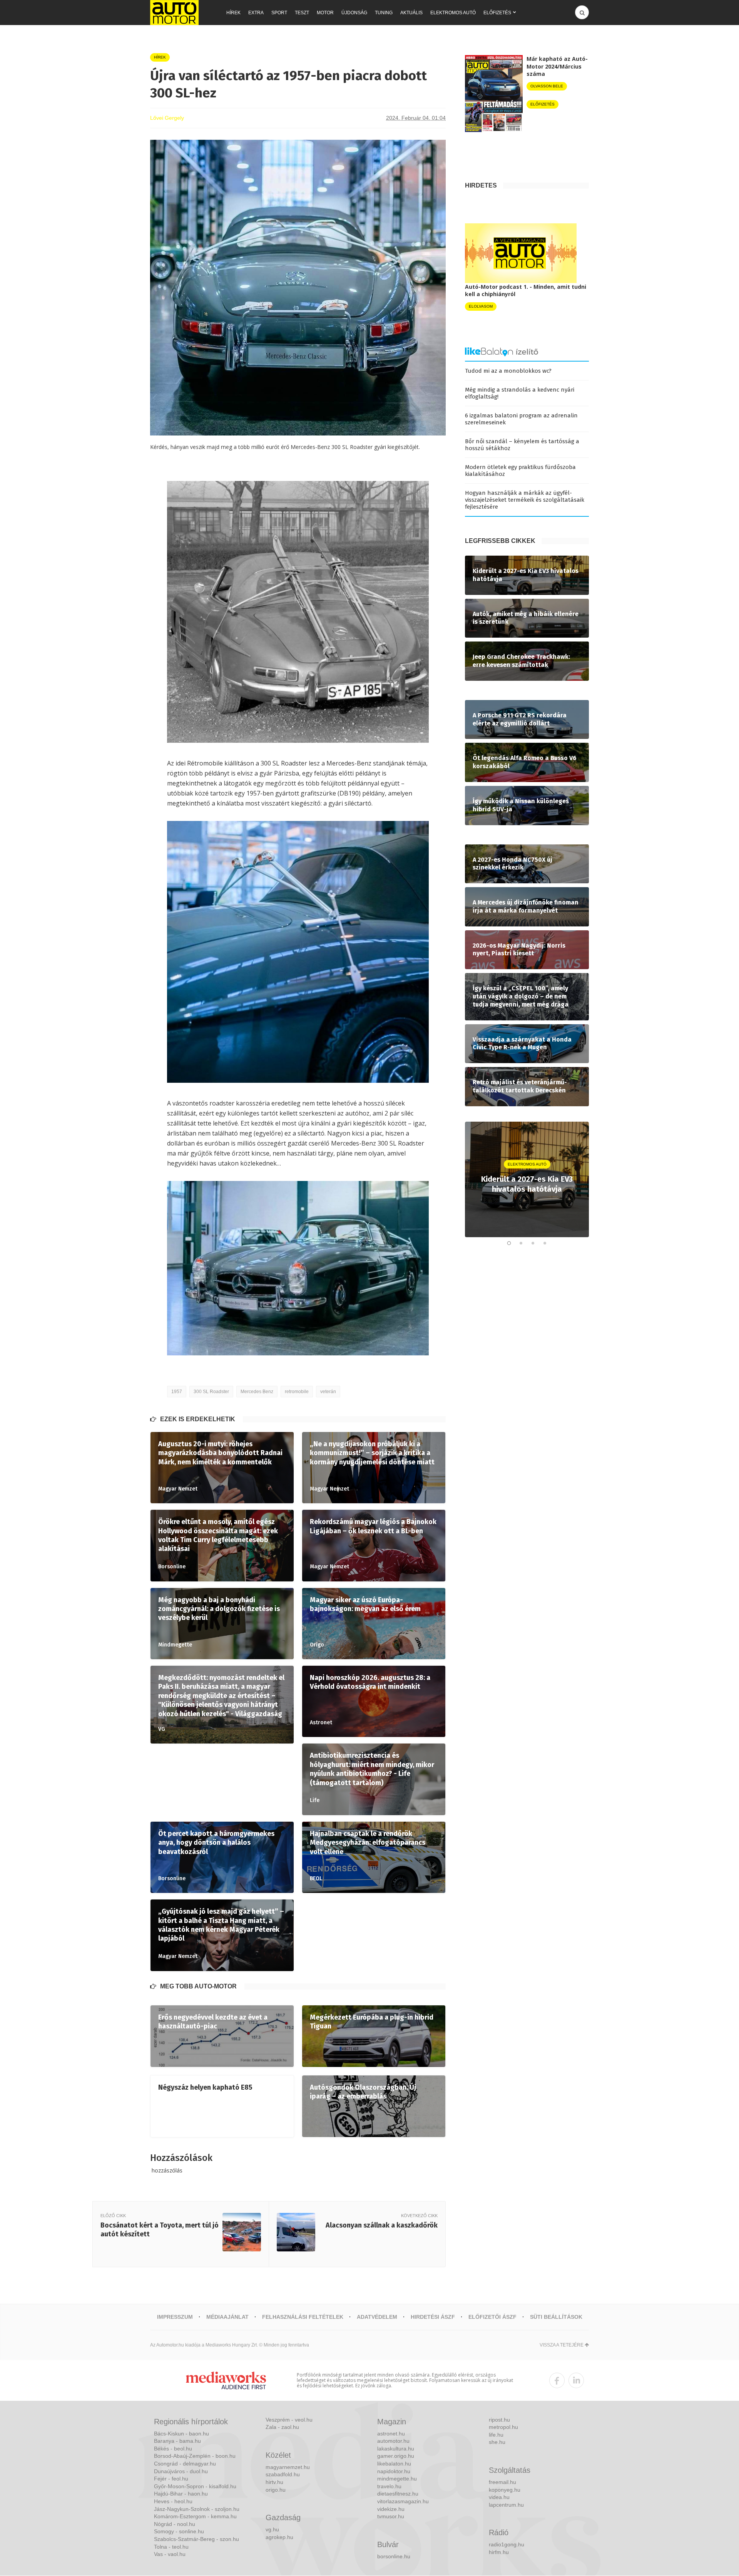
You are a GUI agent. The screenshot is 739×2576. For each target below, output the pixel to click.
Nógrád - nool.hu (175, 2524)
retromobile (297, 1392)
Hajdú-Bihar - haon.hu (181, 2494)
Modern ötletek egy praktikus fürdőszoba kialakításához (520, 471)
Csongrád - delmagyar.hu (185, 2464)
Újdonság (354, 13)
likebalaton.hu (394, 2464)
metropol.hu (503, 2427)
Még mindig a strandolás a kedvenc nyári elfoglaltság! (520, 393)
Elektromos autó (453, 13)
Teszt (302, 13)
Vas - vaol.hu (170, 2554)
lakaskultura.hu (396, 2449)
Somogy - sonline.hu (179, 2531)
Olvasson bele (547, 86)
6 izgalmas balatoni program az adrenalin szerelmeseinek (521, 419)
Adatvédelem (377, 2317)
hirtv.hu (274, 2482)
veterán (328, 1392)
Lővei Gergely (167, 118)
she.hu (497, 2442)
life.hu (496, 2435)
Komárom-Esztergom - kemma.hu (195, 2516)
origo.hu (276, 2490)
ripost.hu (499, 2420)
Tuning (384, 13)
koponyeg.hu (505, 2490)
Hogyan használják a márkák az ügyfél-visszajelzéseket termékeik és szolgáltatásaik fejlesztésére (525, 500)
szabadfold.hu (283, 2474)
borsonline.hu (394, 2556)
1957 (177, 1392)
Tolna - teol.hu (171, 2547)
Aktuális (411, 13)
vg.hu (272, 2529)
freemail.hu (502, 2482)
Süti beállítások (556, 2317)
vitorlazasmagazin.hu (403, 2501)
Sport (279, 13)
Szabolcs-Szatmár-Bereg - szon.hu (196, 2539)
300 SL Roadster (211, 1392)
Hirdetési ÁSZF (433, 2317)
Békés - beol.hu (173, 2449)
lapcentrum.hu (506, 2505)
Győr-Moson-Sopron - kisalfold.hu (195, 2486)
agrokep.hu (279, 2537)
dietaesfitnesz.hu (398, 2494)
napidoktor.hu (394, 2471)
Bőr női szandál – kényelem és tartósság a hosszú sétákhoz (522, 445)
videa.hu (499, 2497)
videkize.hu (391, 2509)
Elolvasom (481, 306)
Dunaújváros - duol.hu (181, 2471)
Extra (256, 13)
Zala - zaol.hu (282, 2427)
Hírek (233, 13)
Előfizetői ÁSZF (492, 2317)
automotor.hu (393, 2441)
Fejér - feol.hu (171, 2479)
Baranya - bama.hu (177, 2441)
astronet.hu (391, 2434)
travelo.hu (389, 2486)
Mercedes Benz (257, 1392)
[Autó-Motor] (174, 13)
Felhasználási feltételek (303, 2317)
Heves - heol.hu (173, 2501)
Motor (325, 13)
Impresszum (175, 2317)
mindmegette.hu (397, 2479)
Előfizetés (497, 13)
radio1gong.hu (507, 2544)
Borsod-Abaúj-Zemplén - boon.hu (195, 2456)
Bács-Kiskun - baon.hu (181, 2434)
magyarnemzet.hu (288, 2467)
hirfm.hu (499, 2552)
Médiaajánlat (227, 2317)
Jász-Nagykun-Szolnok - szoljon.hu (197, 2509)
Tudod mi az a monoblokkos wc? (508, 371)
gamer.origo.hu (396, 2456)
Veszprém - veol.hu (289, 2420)
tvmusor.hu (391, 2516)
